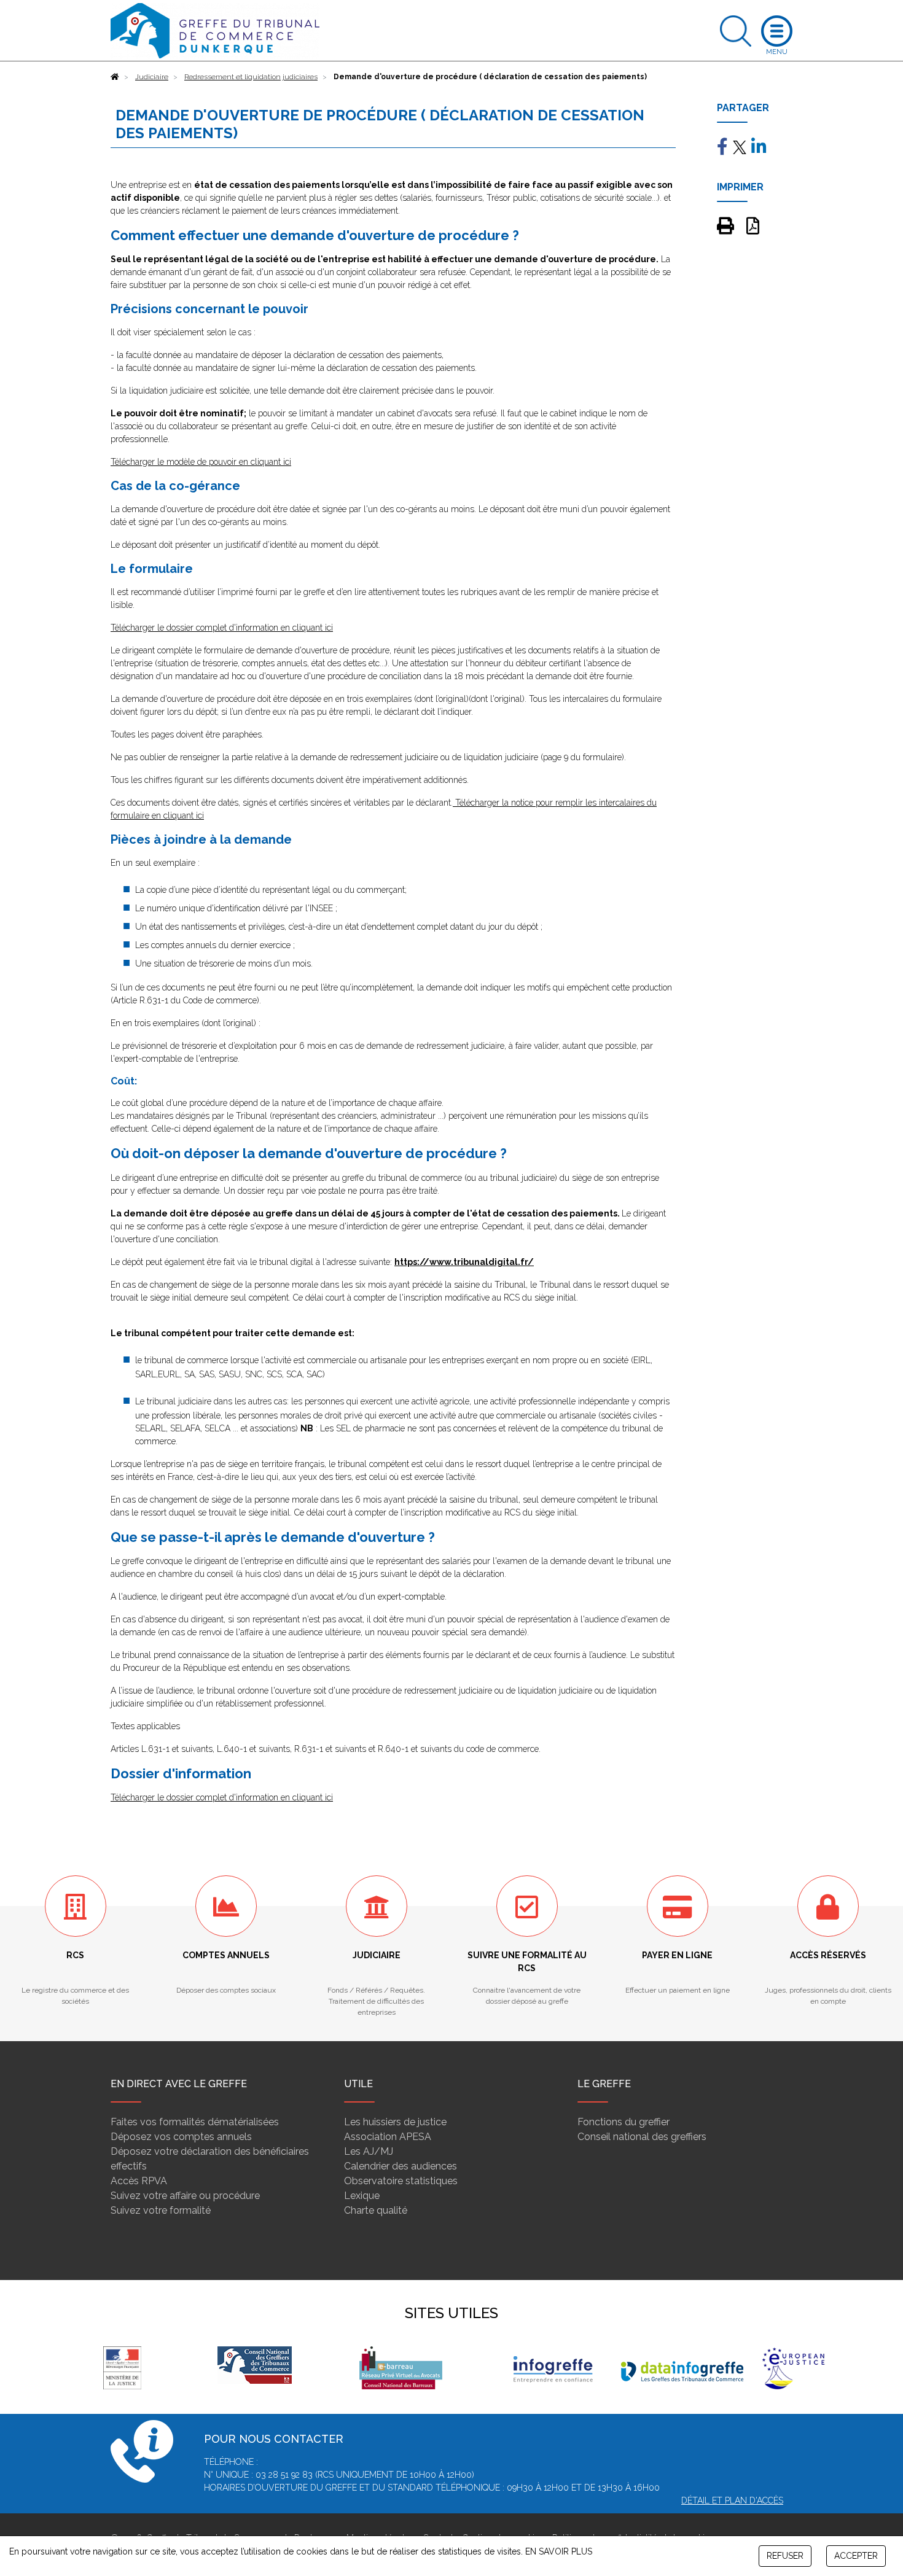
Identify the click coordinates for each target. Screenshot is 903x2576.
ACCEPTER (856, 2556)
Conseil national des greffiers (642, 2137)
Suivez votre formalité (161, 2210)
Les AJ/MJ (369, 2151)
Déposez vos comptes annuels (181, 2137)
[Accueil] (115, 77)
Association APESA (388, 2137)
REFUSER (785, 2556)
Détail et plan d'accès (732, 2500)
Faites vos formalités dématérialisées (195, 2122)
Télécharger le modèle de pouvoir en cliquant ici (201, 462)
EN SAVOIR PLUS (559, 2551)
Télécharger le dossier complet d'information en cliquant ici (222, 628)
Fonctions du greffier (623, 2122)
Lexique (362, 2196)
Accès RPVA (139, 2181)
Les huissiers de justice (395, 2122)
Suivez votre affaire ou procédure (185, 2196)
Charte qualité (376, 2210)
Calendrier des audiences (401, 2166)
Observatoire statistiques (401, 2181)
